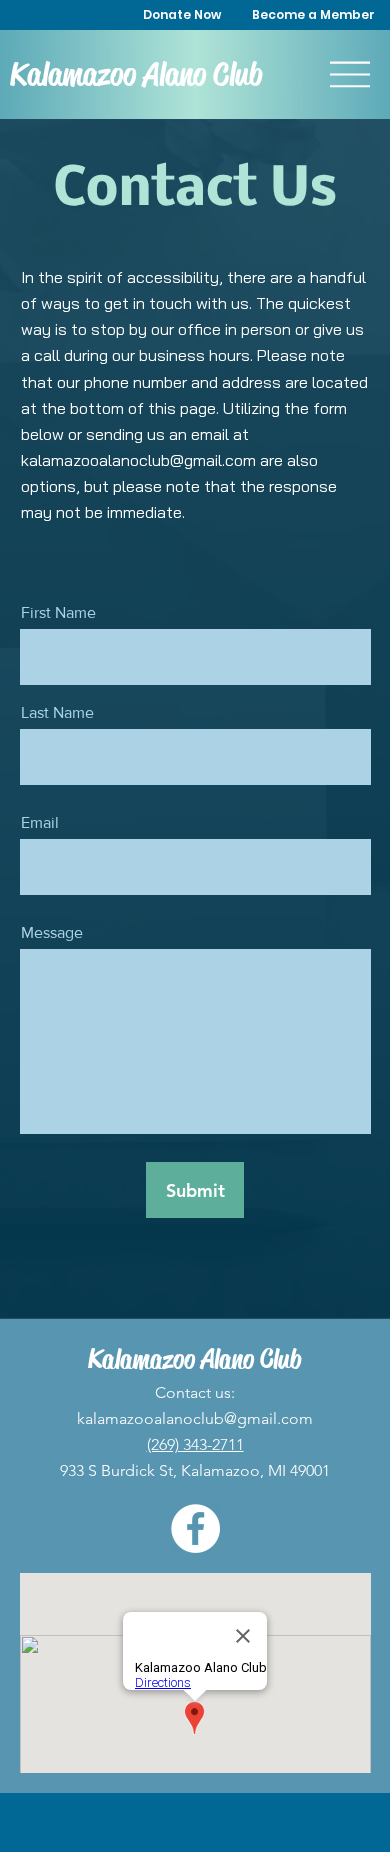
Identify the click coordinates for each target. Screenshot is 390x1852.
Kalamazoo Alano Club (136, 74)
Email (40, 823)
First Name (58, 613)
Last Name (57, 713)
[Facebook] (195, 1528)
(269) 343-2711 (195, 1444)
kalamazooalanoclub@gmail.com (138, 460)
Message (52, 933)
